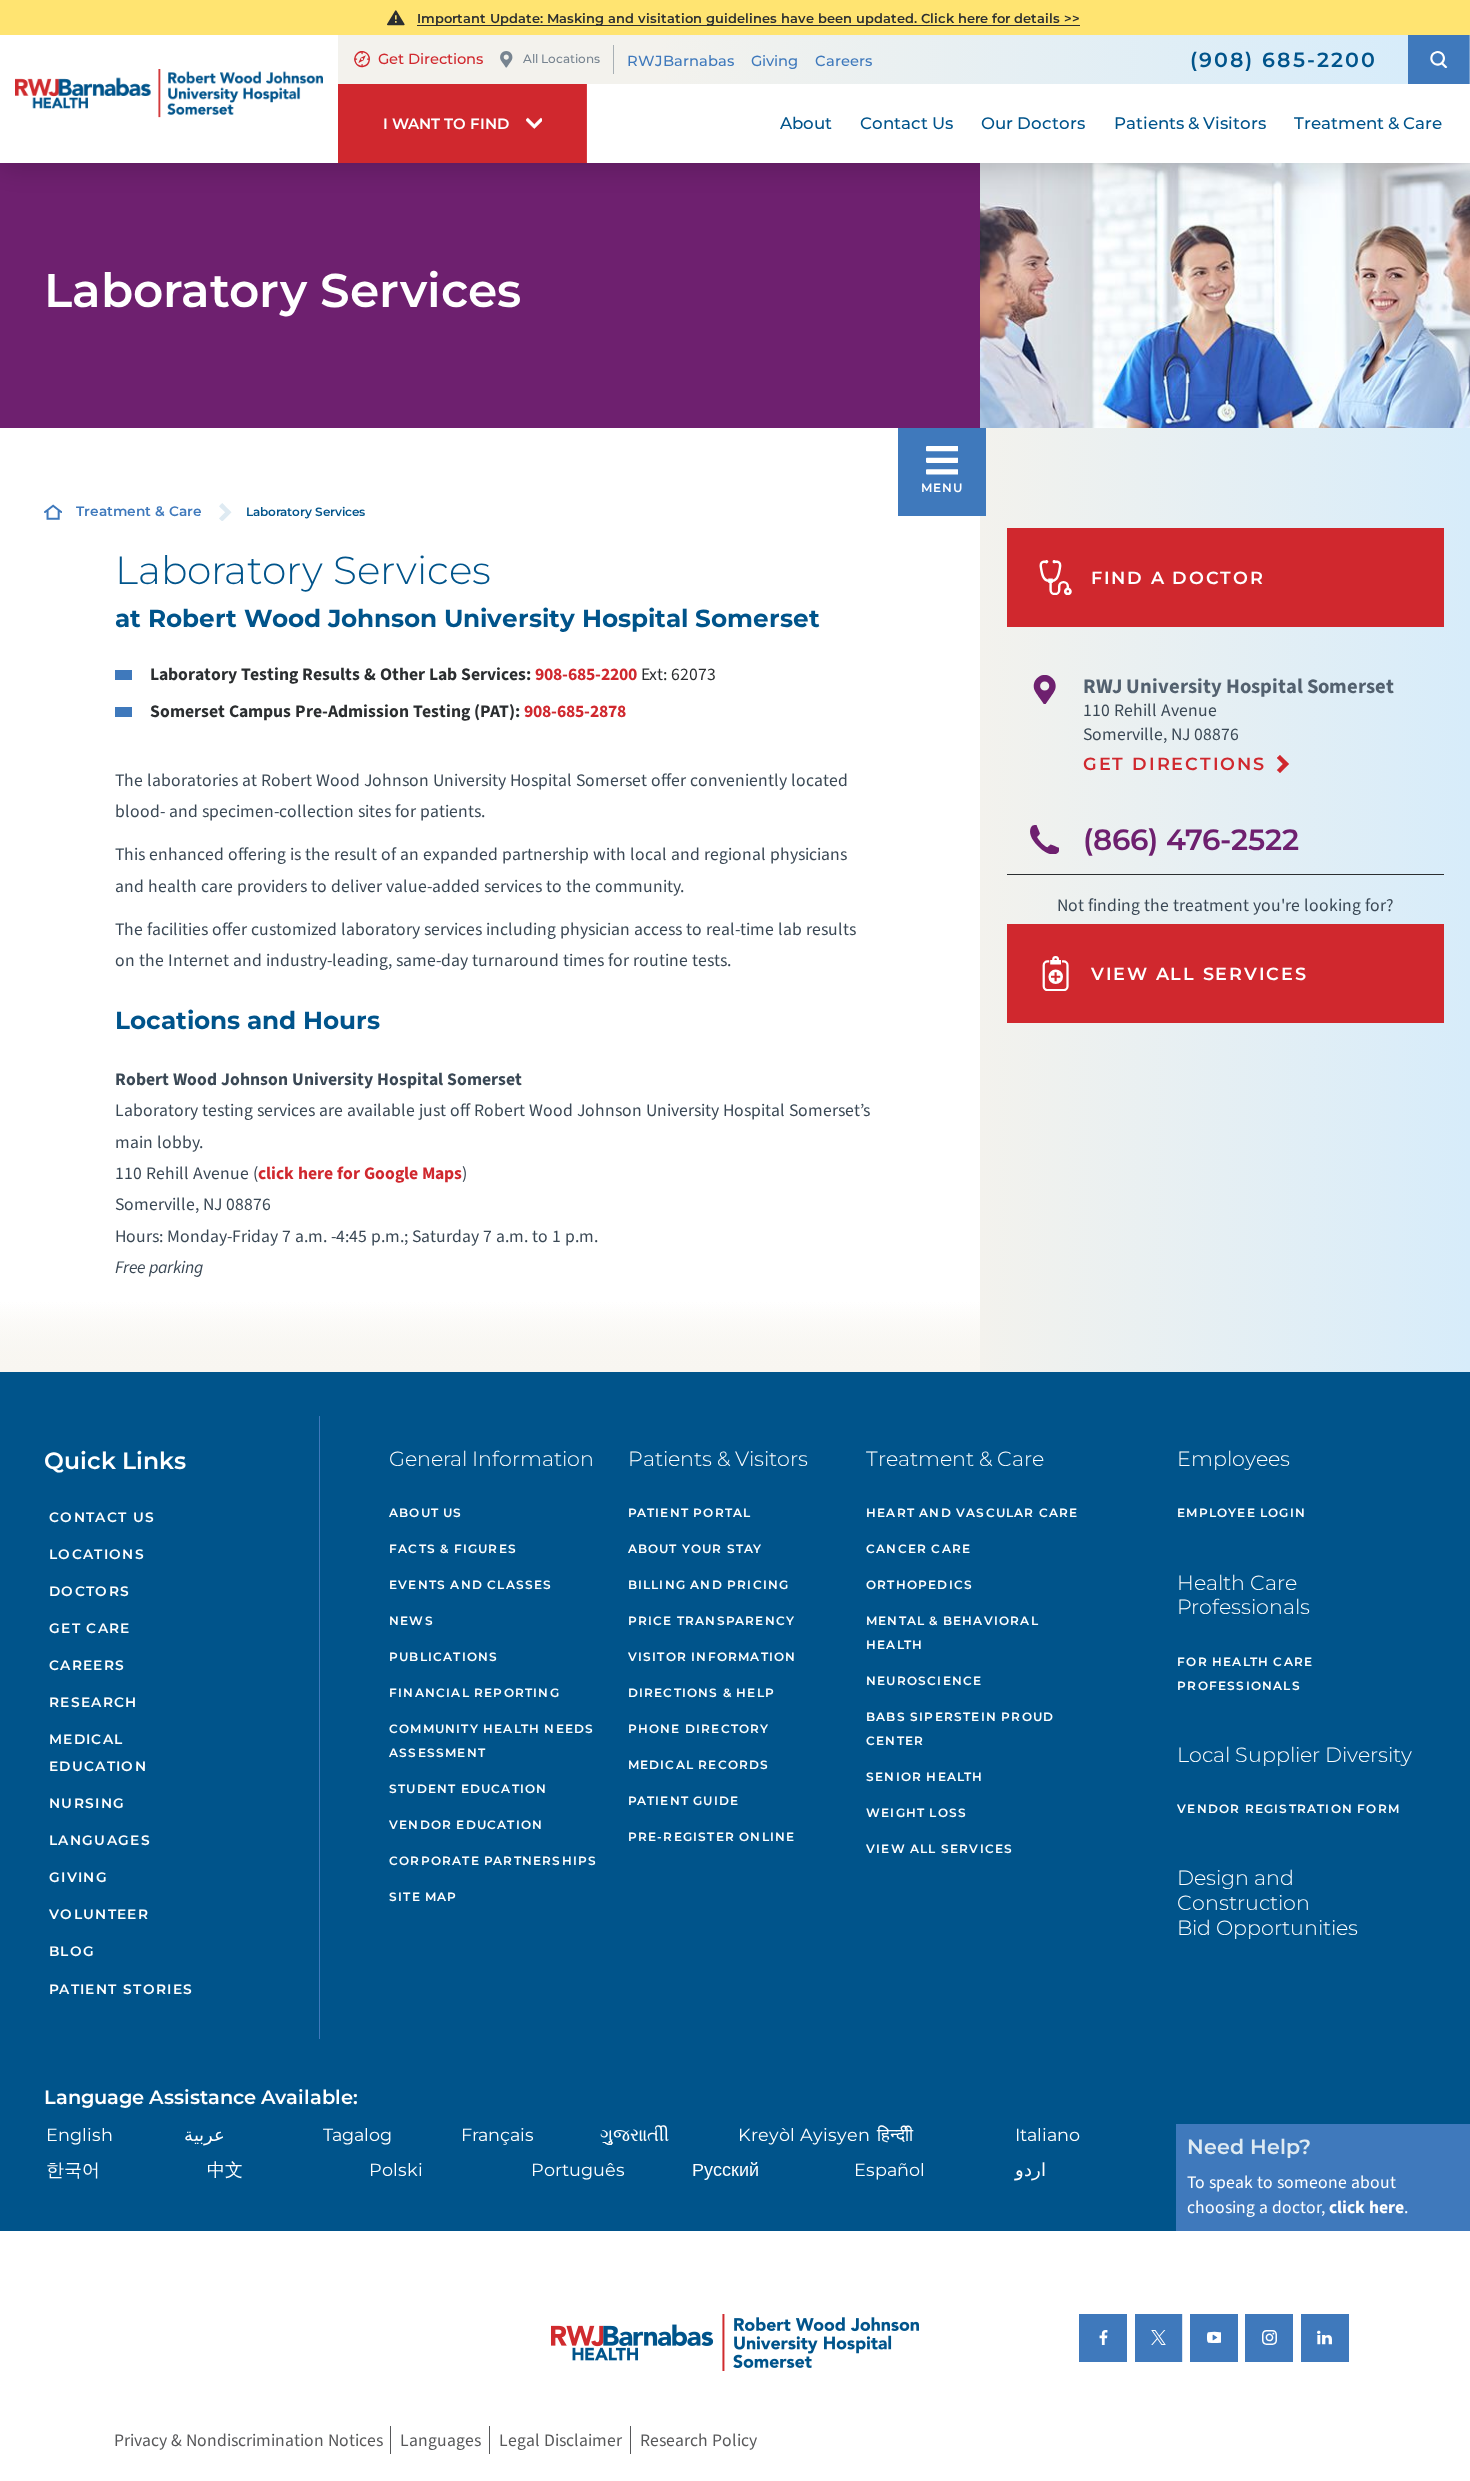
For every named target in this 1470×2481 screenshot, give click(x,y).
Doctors (90, 1591)
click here (1366, 2207)
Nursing (87, 1803)
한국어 (73, 2169)
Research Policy (698, 2440)
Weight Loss (916, 1812)
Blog (72, 1951)
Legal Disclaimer (560, 2440)
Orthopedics (919, 1584)
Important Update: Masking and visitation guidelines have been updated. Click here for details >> (748, 18)
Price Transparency (712, 1620)
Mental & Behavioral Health (952, 1632)
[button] (1439, 59)
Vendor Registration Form (1288, 1808)
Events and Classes (471, 1584)
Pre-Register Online (712, 1836)
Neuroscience (924, 1680)
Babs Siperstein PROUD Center (960, 1728)
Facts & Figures (453, 1548)
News (411, 1620)
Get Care (90, 1628)
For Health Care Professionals (1245, 1673)
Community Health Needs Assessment (491, 1740)
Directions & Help (701, 1692)
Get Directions (430, 59)
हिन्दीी (895, 2134)
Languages (100, 1840)
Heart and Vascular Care (972, 1512)
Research (93, 1702)
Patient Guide (684, 1800)
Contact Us (102, 1517)
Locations (97, 1554)
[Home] (169, 99)
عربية (204, 2134)
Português (578, 2169)
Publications (443, 1656)
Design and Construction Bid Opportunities (1267, 1902)
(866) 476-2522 (1191, 839)
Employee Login (1241, 1512)
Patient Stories (121, 1989)
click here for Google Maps (360, 1173)
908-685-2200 (586, 674)
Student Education (468, 1788)
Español (889, 2169)
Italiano (1047, 2134)
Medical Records (699, 1764)
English (79, 2134)
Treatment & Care (139, 511)
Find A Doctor (1178, 577)
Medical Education (98, 1752)
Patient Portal (690, 1512)
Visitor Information (712, 1656)
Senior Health (925, 1776)
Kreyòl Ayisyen (804, 2134)
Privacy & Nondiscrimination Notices (248, 2440)
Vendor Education (466, 1824)
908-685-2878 (575, 711)
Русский (725, 2169)
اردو (1030, 2169)
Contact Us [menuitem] (906, 123)
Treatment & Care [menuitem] (1368, 123)
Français (497, 2134)
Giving (774, 61)
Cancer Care (918, 1548)
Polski (396, 2169)
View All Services (1199, 973)
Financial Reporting (474, 1692)
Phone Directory (699, 1728)
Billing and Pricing (709, 1584)
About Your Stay (695, 1548)
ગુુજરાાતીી (634, 2134)
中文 (225, 2169)
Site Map (423, 1896)
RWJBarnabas (680, 61)
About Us (426, 1512)
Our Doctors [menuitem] (1033, 123)
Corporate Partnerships (493, 1860)
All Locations (561, 58)
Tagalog (357, 2134)
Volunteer (99, 1914)
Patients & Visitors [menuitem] (1190, 123)
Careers (843, 61)
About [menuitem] (806, 123)
